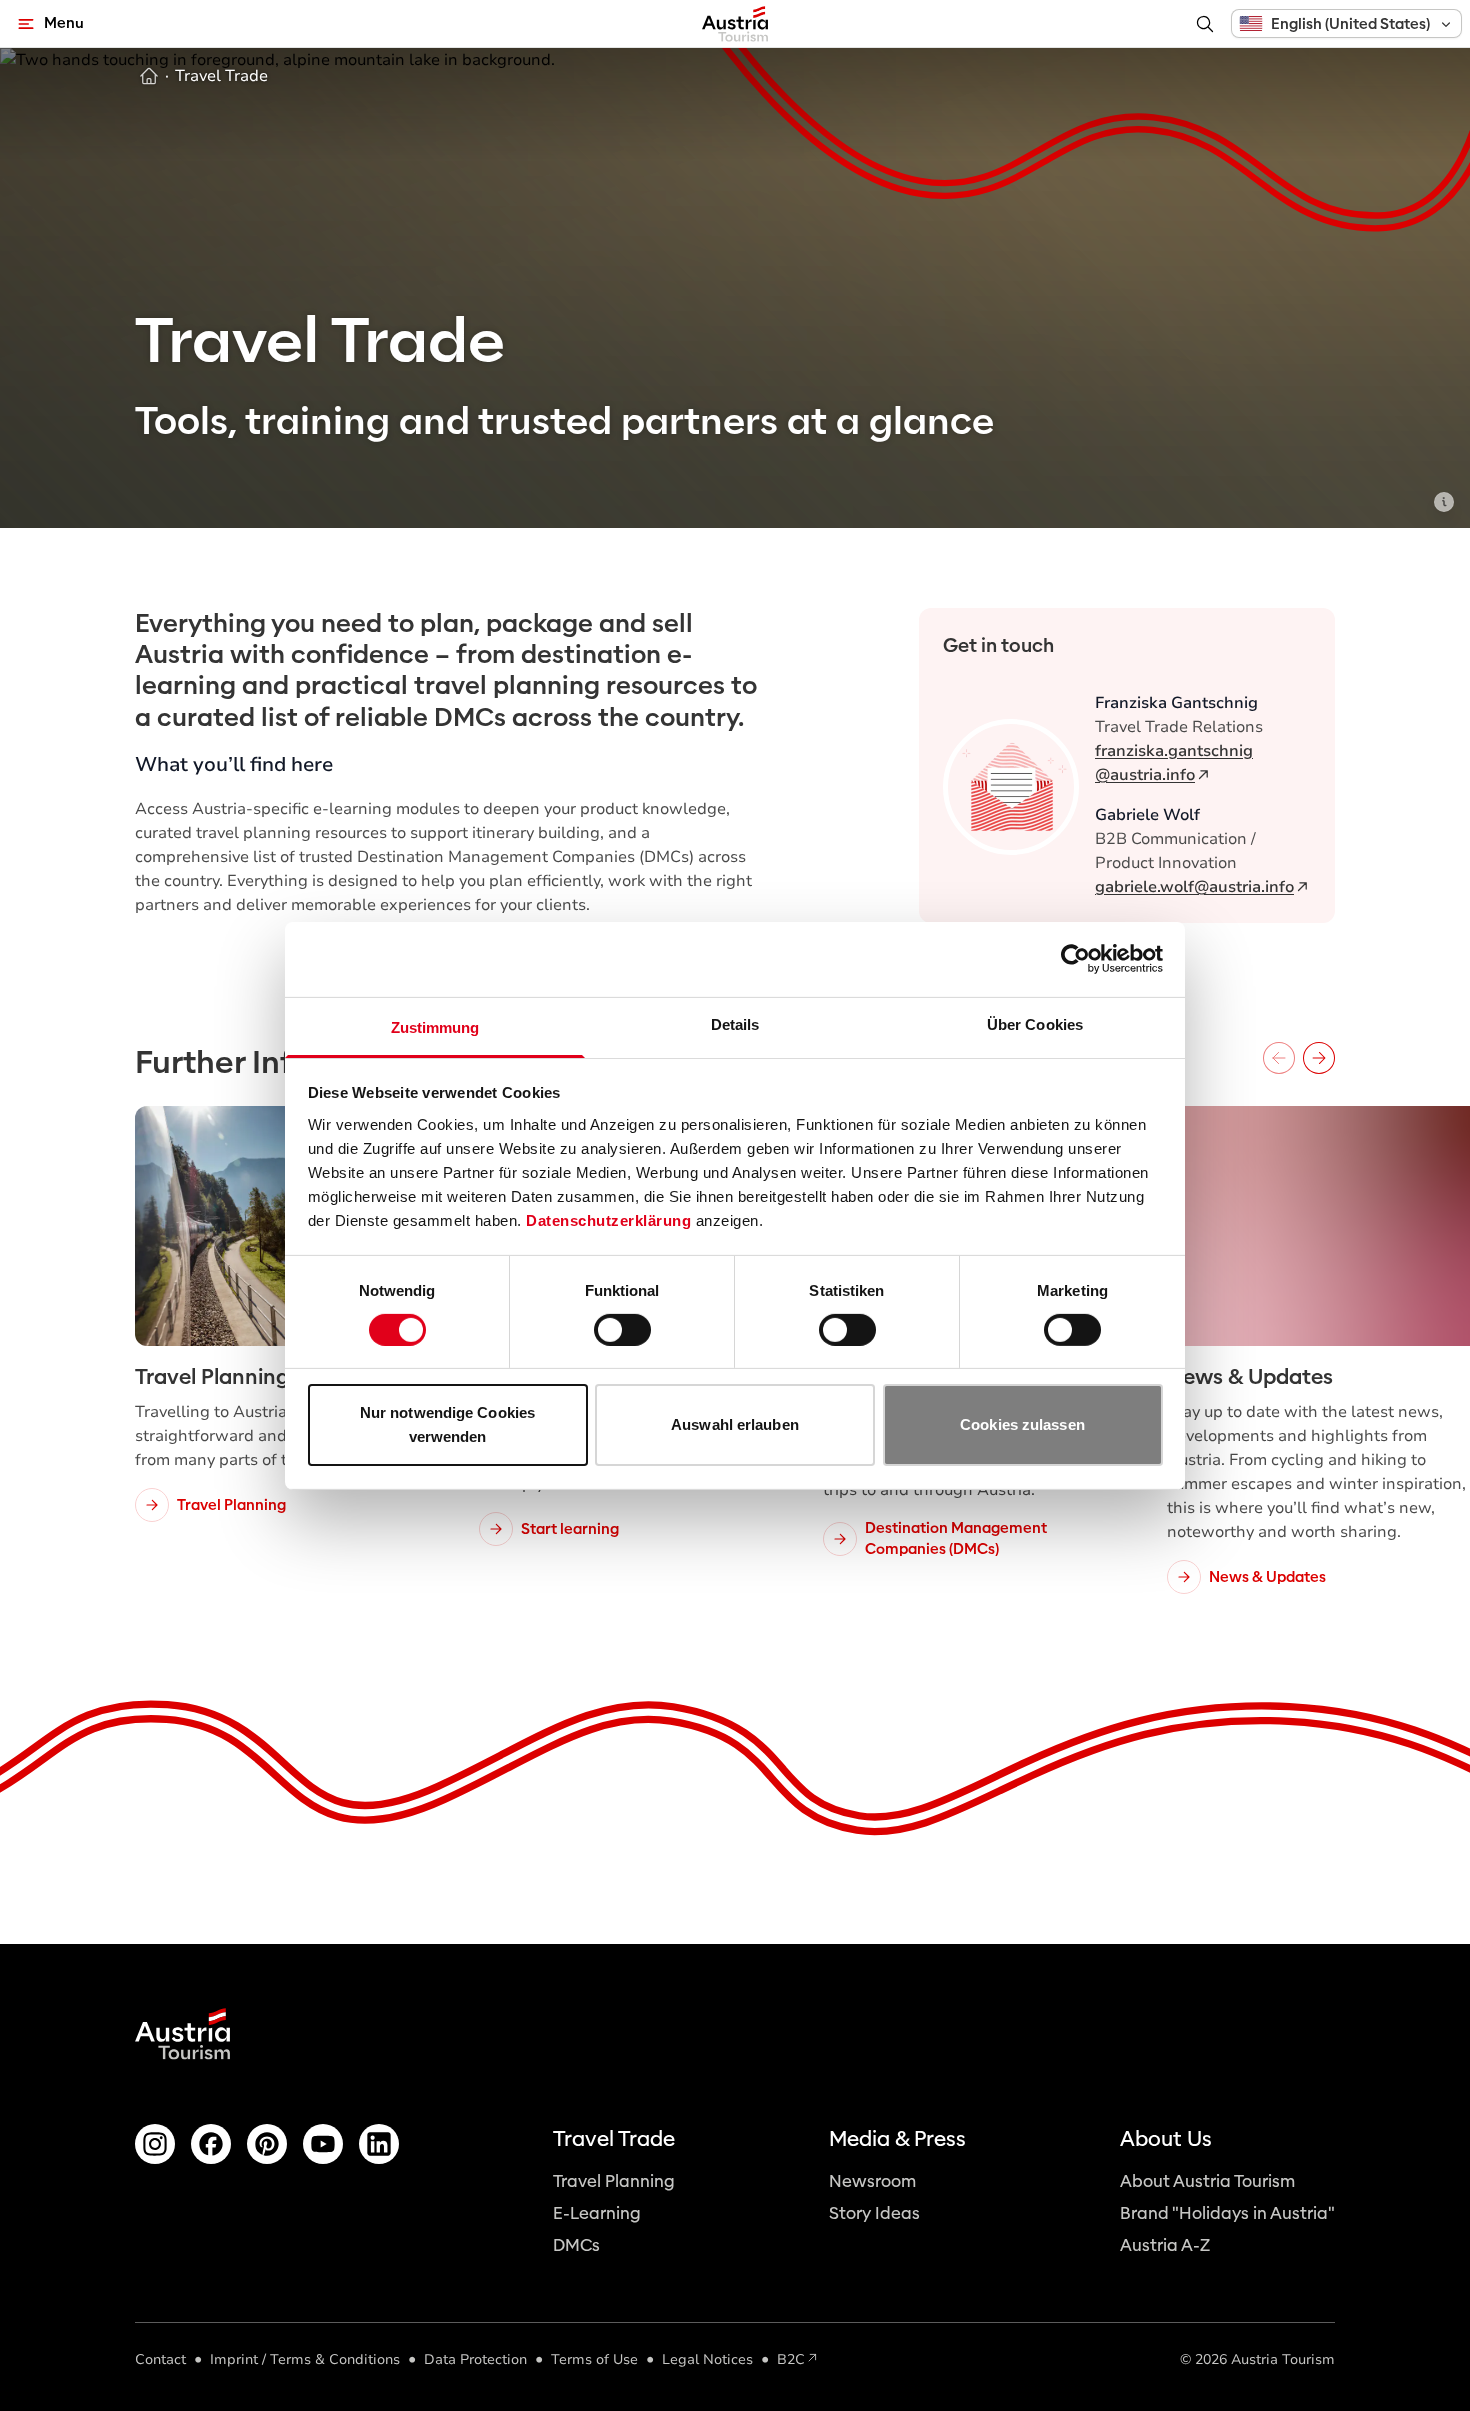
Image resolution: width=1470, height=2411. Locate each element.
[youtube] (323, 2144)
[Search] (1205, 24)
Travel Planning (614, 2181)
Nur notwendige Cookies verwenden (447, 1424)
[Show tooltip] (1444, 502)
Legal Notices (707, 2359)
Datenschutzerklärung (608, 1219)
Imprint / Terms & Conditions (305, 2359)
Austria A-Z (1165, 2245)
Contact (160, 2359)
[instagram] (155, 2144)
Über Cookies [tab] (1035, 1023)
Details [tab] (735, 1023)
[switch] (622, 1330)
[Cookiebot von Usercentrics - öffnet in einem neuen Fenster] (1075, 959)
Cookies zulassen (1022, 1424)
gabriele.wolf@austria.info (1194, 887)
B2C (791, 2359)
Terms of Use (594, 2359)
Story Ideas (874, 2213)
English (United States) (1350, 24)
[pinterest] (267, 2144)
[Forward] (1319, 1058)
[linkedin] (379, 2144)
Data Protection (475, 2359)
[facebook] (211, 2144)
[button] (1346, 23)
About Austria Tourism (1207, 2181)
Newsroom (872, 2181)
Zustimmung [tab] (435, 1026)
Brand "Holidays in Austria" (1227, 2213)
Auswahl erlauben (735, 1424)
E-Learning (597, 2213)
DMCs (576, 2245)
